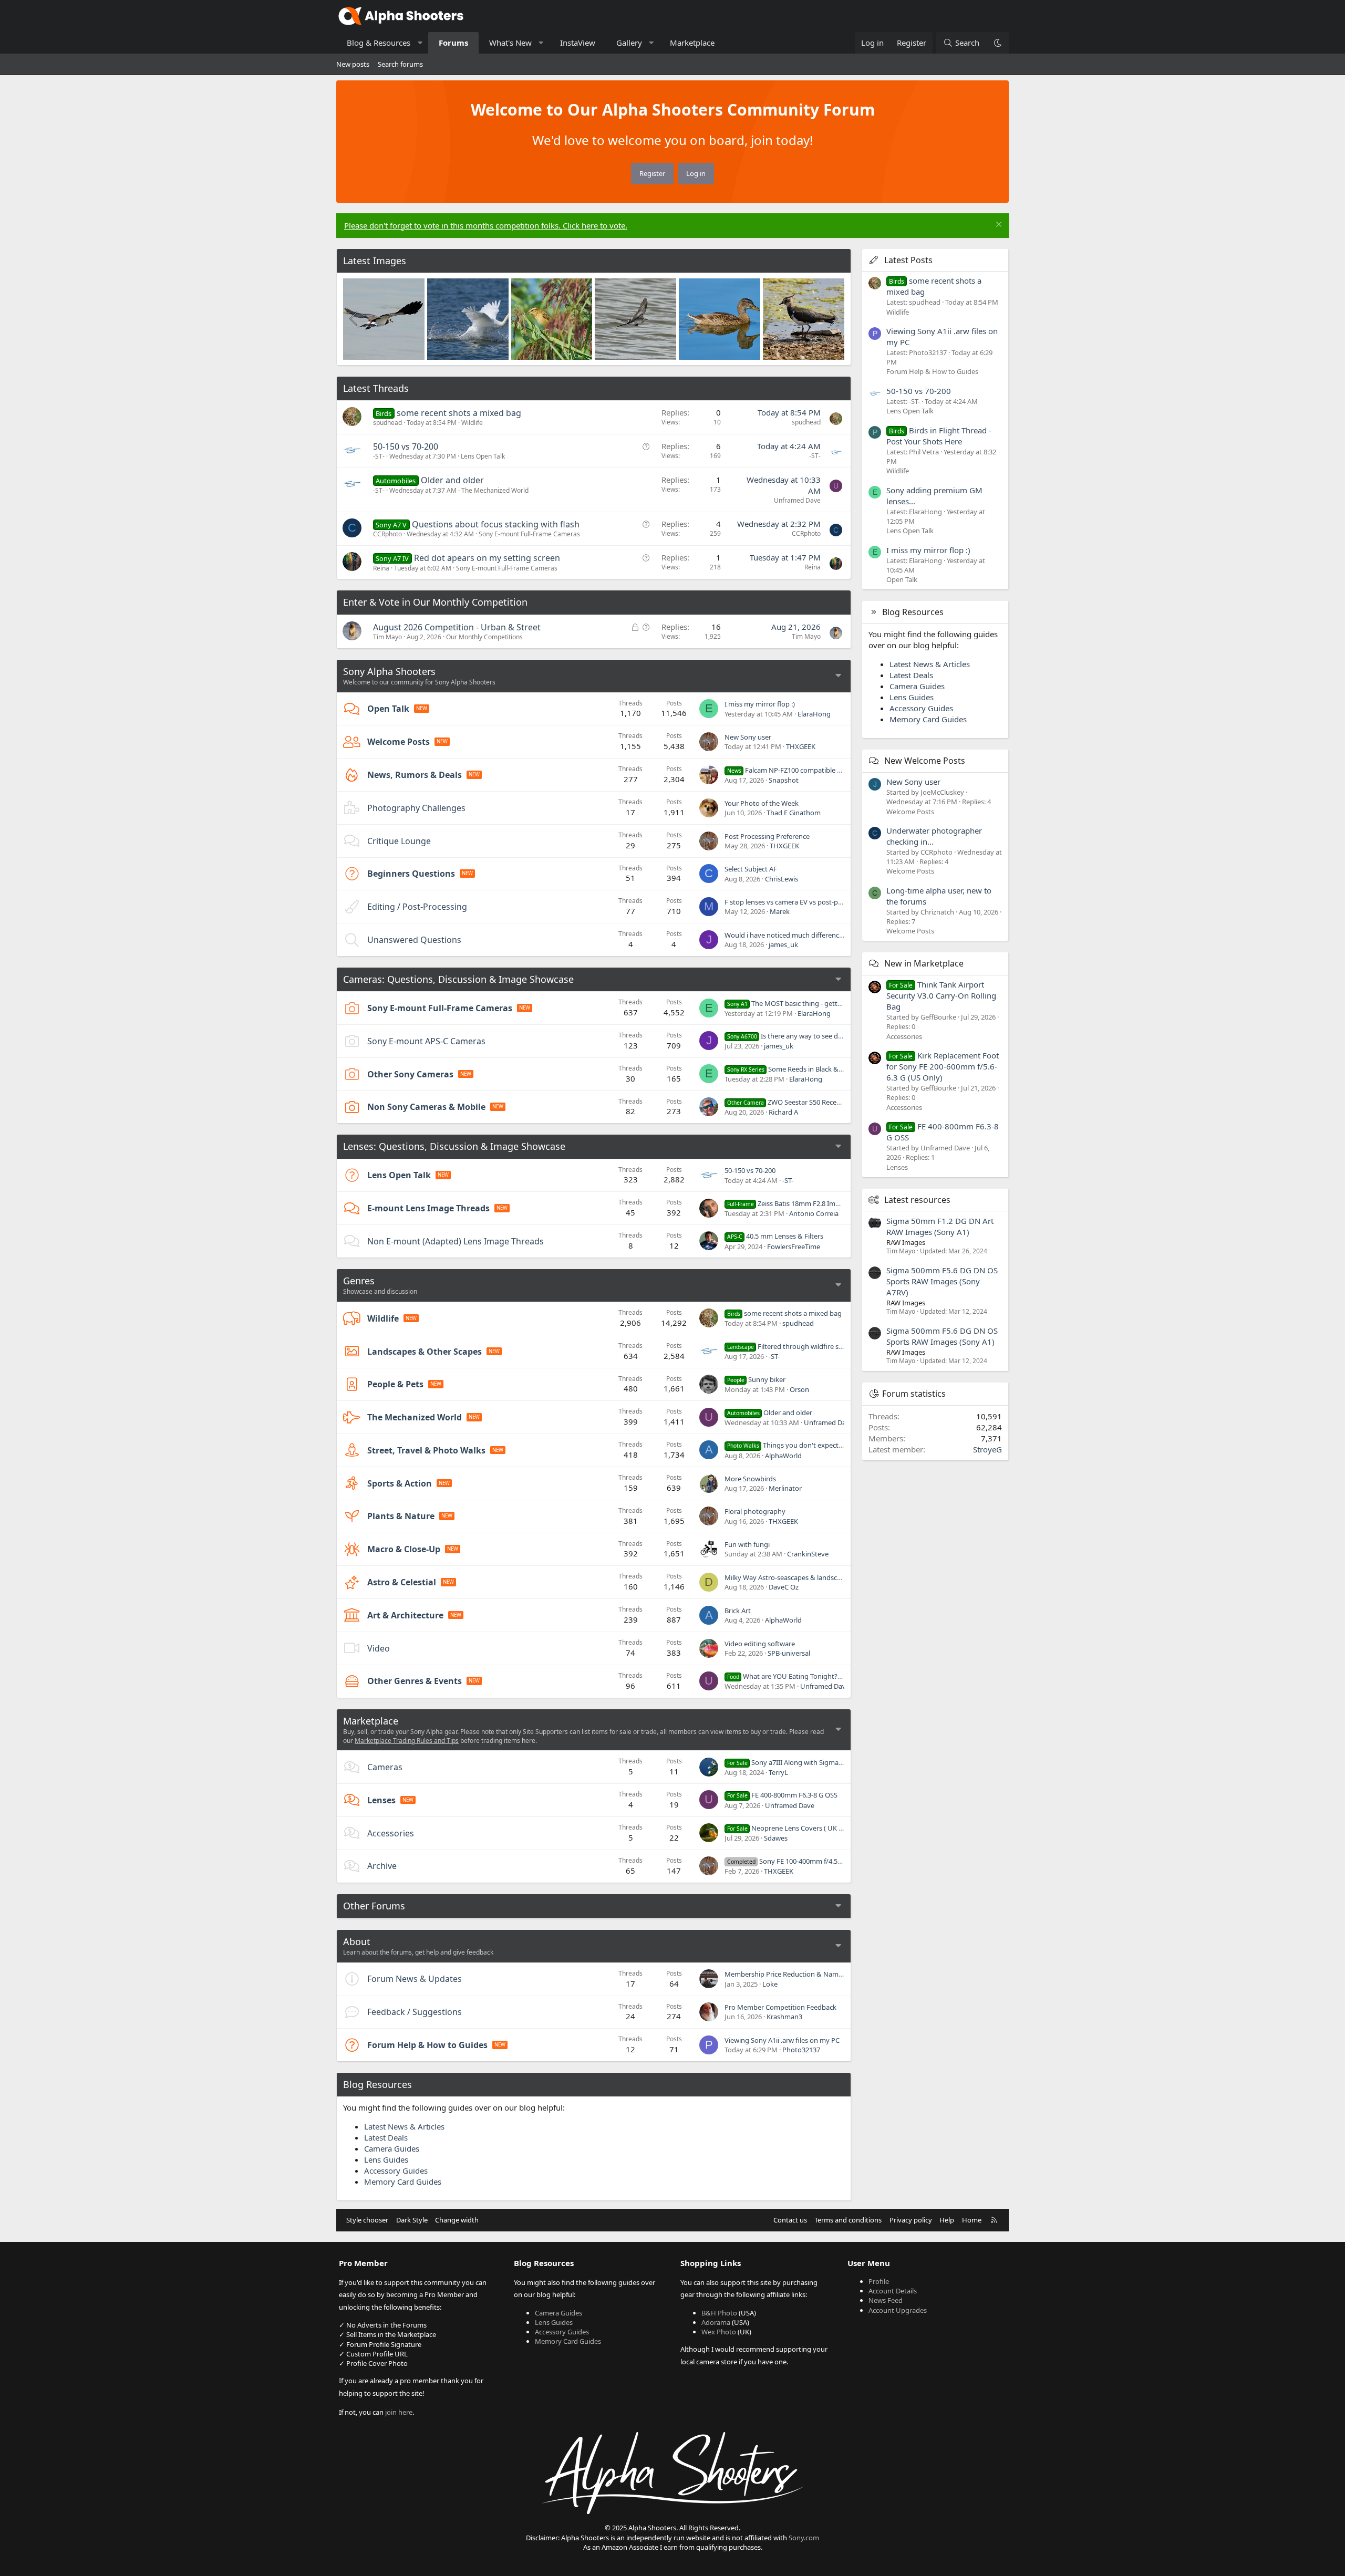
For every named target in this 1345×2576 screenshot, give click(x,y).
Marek (780, 911)
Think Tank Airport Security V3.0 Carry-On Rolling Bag (941, 995)
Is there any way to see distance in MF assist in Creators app (837, 1036)
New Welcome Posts (925, 761)
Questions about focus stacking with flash (496, 524)
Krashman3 (784, 2017)
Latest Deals (386, 2137)
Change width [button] (457, 2220)
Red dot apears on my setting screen (487, 558)
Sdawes (776, 1838)
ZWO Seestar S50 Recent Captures (800, 1102)
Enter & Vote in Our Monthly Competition (435, 602)
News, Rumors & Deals (415, 775)
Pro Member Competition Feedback (780, 2007)
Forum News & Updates (415, 1979)
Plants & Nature (401, 1516)
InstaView (578, 43)
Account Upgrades (898, 2310)
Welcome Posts (399, 742)
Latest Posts (908, 260)
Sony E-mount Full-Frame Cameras (529, 534)
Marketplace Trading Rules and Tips (407, 1741)
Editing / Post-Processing (417, 907)
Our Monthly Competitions (484, 637)
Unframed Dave (797, 500)
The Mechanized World (495, 490)
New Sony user (748, 737)
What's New (510, 43)
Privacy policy (911, 2220)
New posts (353, 64)
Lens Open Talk (483, 456)
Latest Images (375, 261)
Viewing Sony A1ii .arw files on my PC (782, 2040)
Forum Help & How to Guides (427, 2045)
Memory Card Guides (403, 2182)
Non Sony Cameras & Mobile (426, 1107)
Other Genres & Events (415, 1681)
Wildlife (472, 423)
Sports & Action (400, 1483)
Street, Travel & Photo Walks (426, 1450)
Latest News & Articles (404, 2126)
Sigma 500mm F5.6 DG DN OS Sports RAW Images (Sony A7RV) (942, 1281)
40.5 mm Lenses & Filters (775, 1236)
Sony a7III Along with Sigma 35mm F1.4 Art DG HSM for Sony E (837, 1762)
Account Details (893, 2291)
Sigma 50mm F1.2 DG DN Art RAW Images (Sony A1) (940, 1226)
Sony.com (804, 2538)
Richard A (783, 1112)
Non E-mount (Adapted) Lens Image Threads (456, 1241)
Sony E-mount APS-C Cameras (426, 1041)
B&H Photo (719, 2313)
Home (972, 2220)
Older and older (452, 480)
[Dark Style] (997, 43)
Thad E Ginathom (794, 813)
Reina (381, 568)
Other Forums (374, 1906)
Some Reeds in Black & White (793, 1069)
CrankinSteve (808, 1554)
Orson (799, 1389)
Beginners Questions (411, 874)
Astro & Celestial (402, 1582)
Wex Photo (719, 2332)
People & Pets (395, 1384)
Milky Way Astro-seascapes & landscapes (788, 1577)
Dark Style (412, 2220)
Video (379, 1648)
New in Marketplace (924, 963)
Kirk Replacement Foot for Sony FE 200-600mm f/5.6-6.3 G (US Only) (943, 1066)
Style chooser (367, 2220)
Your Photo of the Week (762, 803)
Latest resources (917, 1200)
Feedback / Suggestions (415, 2012)
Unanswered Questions (414, 940)
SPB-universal (789, 1653)
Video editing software (760, 1644)
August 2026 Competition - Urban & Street (457, 627)
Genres (359, 1281)
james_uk (783, 944)
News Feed (886, 2300)
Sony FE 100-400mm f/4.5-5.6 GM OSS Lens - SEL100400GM (834, 1861)
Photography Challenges (416, 808)
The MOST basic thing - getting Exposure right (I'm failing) (829, 1003)
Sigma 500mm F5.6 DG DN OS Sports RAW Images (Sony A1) (942, 1336)
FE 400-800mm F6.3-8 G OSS (782, 1795)
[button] (420, 43)
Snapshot (784, 780)
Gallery (629, 43)
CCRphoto (387, 534)
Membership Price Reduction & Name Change (796, 1974)
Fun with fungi (747, 1544)
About (357, 1941)
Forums (453, 43)
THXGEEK (801, 746)
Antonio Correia (814, 1213)
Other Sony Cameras (410, 1074)
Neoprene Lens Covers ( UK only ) (792, 1828)
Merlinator (785, 1488)
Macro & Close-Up (404, 1549)
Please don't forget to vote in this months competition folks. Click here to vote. (486, 225)
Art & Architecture (405, 1615)
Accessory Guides (396, 2170)
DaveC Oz (784, 1587)
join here (399, 2412)
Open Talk (388, 709)
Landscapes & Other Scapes (425, 1352)
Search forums (400, 64)
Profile (879, 2281)
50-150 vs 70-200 (406, 446)
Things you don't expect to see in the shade (813, 1445)
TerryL (778, 1772)
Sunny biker (756, 1379)
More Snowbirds (750, 1479)
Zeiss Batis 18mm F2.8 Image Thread (799, 1203)
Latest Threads (376, 388)
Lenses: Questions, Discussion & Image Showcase (454, 1146)
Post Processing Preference (767, 836)
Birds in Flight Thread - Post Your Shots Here (939, 436)
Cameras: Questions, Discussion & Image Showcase (458, 979)
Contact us (790, 2220)
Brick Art (738, 1611)
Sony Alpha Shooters (389, 671)
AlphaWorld (783, 1456)
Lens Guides (386, 2159)
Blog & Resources (379, 43)
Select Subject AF (751, 869)
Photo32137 (801, 2050)
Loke (770, 1984)
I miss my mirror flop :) (760, 704)
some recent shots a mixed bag (459, 413)
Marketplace (692, 43)
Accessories (391, 1833)
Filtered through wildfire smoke (792, 1346)
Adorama (716, 2322)
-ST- (379, 456)
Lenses (381, 1800)
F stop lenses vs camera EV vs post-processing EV (801, 902)
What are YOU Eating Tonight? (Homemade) (804, 1676)
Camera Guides (392, 2148)
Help (947, 2220)
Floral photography (755, 1511)
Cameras (385, 1767)
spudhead (387, 423)
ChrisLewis (782, 879)
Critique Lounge (399, 841)
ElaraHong (814, 714)
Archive (382, 1866)
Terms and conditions (848, 2220)
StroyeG (987, 1449)
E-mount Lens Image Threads (428, 1208)
